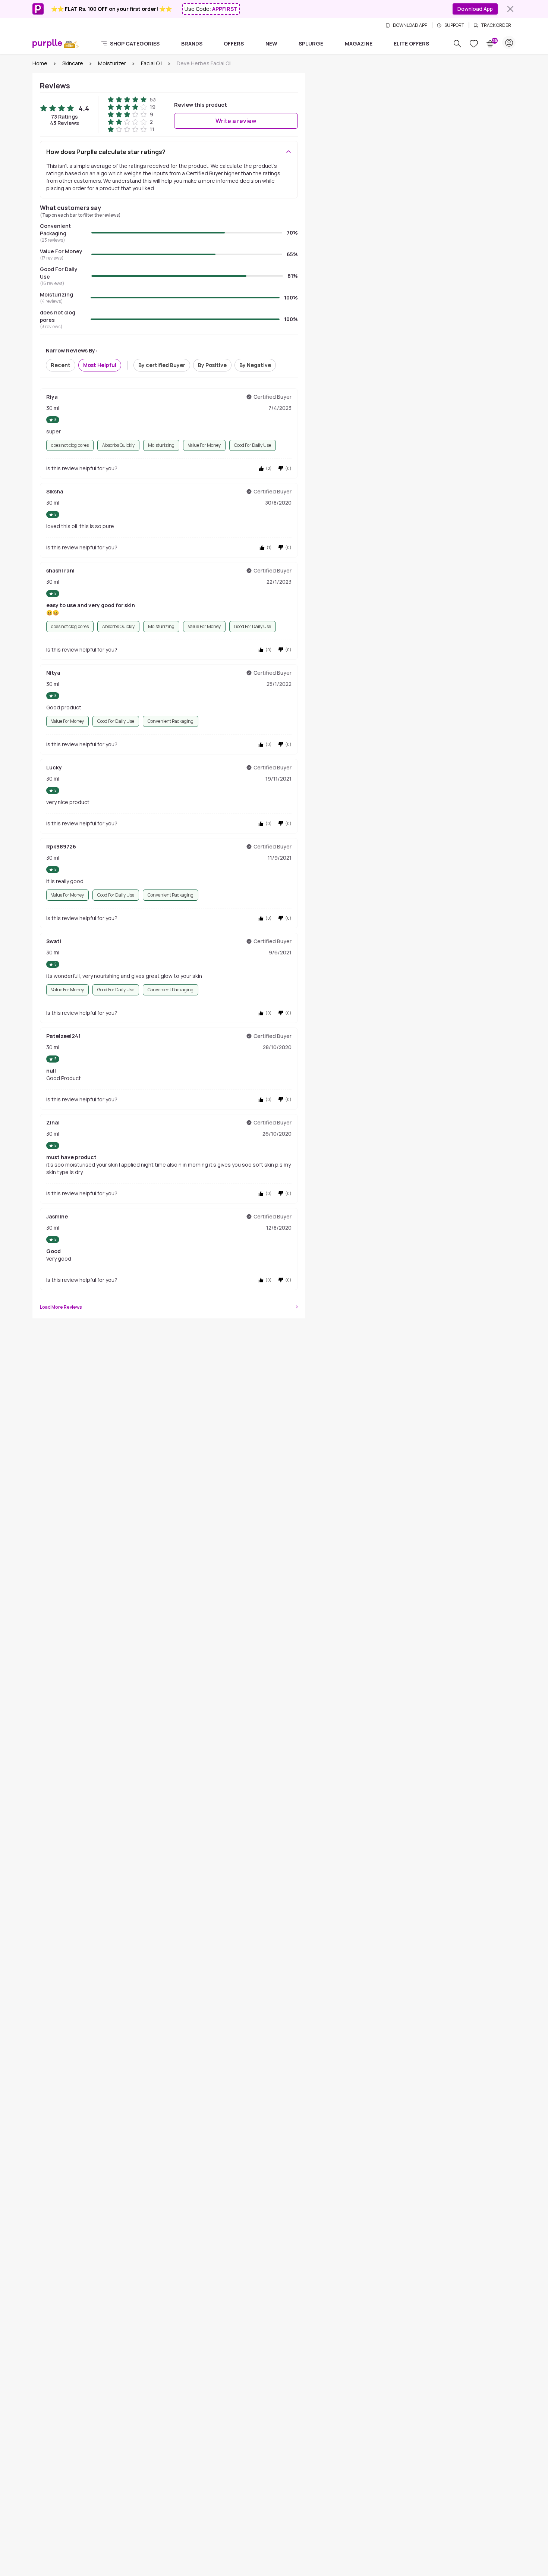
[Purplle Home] (47, 43)
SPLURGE (311, 43)
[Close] (510, 9)
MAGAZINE (359, 43)
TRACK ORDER (496, 25)
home (40, 63)
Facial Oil (151, 63)
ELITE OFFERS (411, 43)
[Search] (457, 44)
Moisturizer (112, 63)
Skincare (73, 63)
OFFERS (234, 43)
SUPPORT (454, 25)
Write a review (236, 121)
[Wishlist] (474, 44)
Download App (475, 9)
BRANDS (192, 43)
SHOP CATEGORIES (135, 43)
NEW (271, 43)
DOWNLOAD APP (410, 25)
